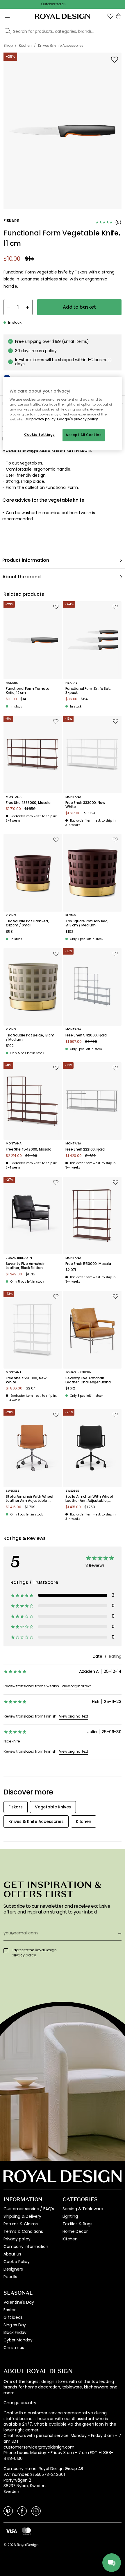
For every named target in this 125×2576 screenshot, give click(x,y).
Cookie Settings (40, 435)
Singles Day (15, 2325)
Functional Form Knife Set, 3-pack (88, 691)
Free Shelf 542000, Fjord (86, 1035)
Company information (26, 2246)
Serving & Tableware (83, 2209)
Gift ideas (13, 2317)
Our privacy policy (40, 419)
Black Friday (15, 2332)
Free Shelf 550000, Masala (88, 1264)
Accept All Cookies (84, 435)
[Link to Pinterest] (8, 2511)
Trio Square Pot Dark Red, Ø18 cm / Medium (87, 923)
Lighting (70, 2216)
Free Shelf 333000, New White (85, 805)
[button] (110, 16)
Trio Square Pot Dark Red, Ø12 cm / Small (27, 923)
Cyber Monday (18, 2340)
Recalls (10, 2277)
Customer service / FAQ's (29, 2209)
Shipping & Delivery (22, 2216)
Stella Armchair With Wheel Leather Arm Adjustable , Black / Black (89, 1499)
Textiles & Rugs (77, 2224)
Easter (10, 2310)
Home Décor (75, 2231)
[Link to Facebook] (22, 2511)
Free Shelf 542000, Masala (29, 1149)
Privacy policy (17, 2239)
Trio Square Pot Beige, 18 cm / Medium (30, 1037)
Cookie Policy (17, 2262)
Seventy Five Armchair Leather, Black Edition (25, 1266)
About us (12, 2254)
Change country (20, 2403)
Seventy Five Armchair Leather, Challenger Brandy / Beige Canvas (89, 1380)
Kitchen (70, 2239)
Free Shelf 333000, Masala (28, 803)
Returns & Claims (20, 2224)
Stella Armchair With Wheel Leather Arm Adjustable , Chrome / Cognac (30, 1499)
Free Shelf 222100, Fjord (85, 1149)
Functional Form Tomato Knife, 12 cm (27, 691)
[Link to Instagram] (36, 2511)
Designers (13, 2269)
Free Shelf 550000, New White (26, 1380)
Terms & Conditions (23, 2231)
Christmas (14, 2348)
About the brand (22, 577)
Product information (26, 560)
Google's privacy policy (77, 419)
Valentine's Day (19, 2302)
